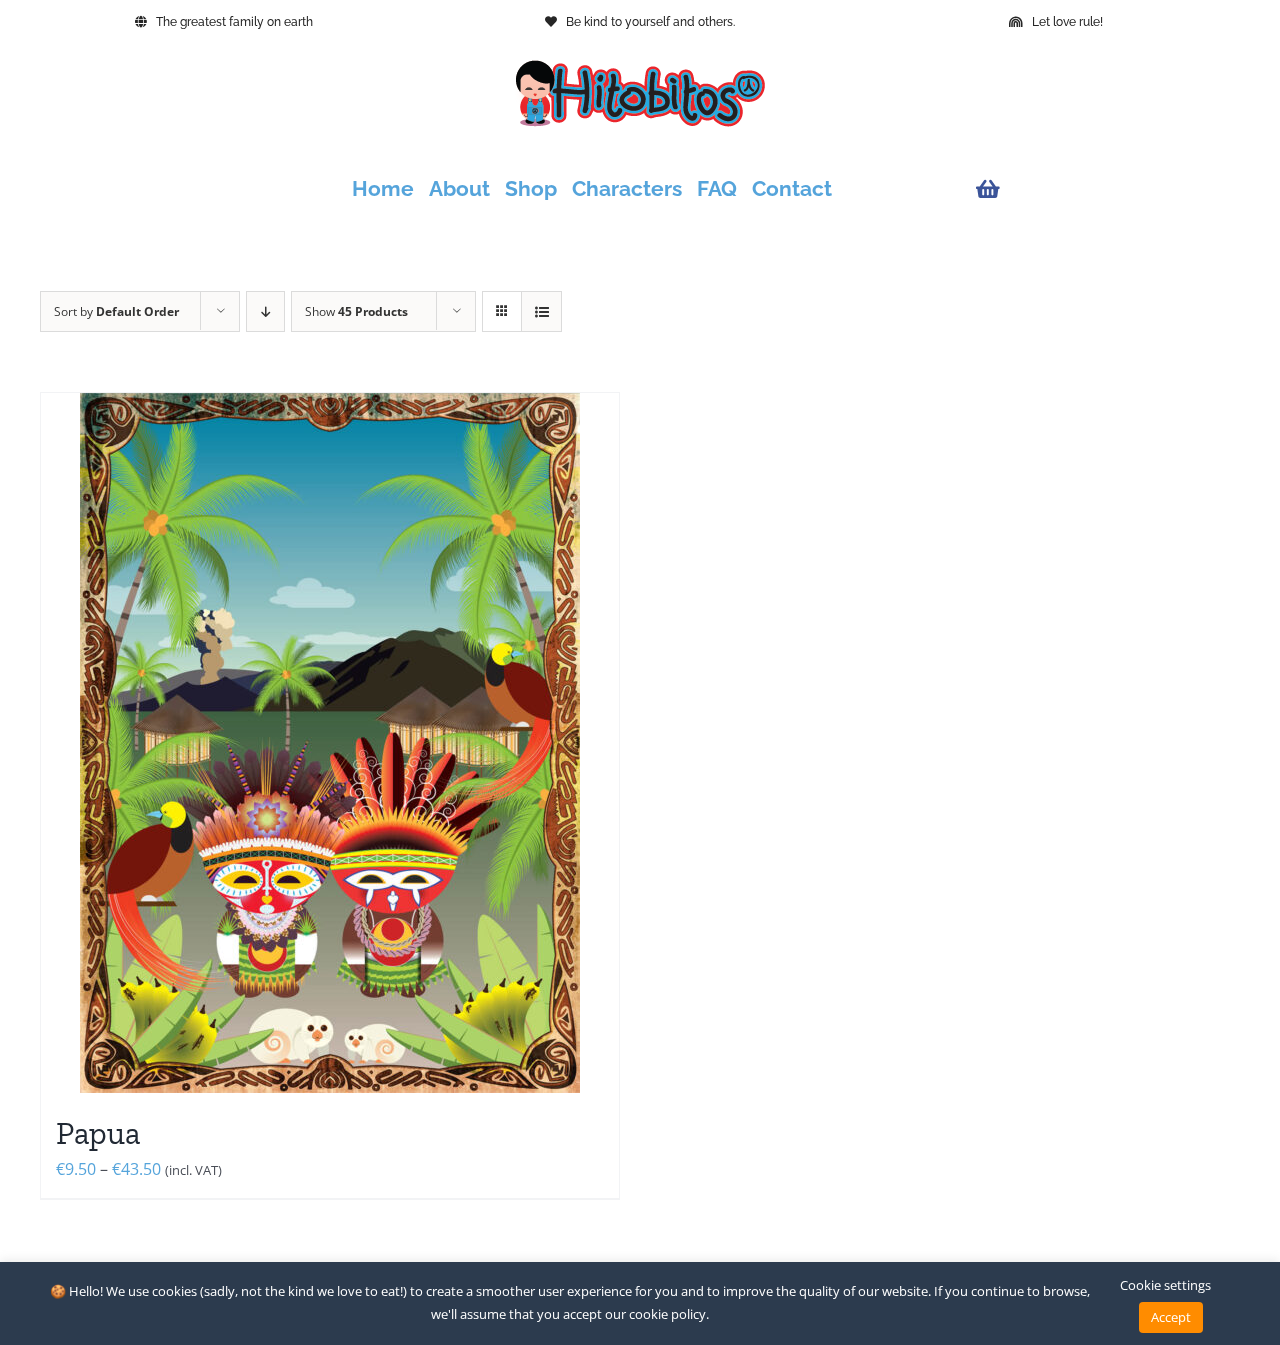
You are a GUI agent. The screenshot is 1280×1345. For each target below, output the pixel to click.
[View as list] (541, 311)
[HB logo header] (640, 68)
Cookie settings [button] (1165, 1285)
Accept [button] (1171, 1317)
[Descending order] (265, 311)
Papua (98, 1133)
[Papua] (330, 743)
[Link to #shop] (1103, 189)
